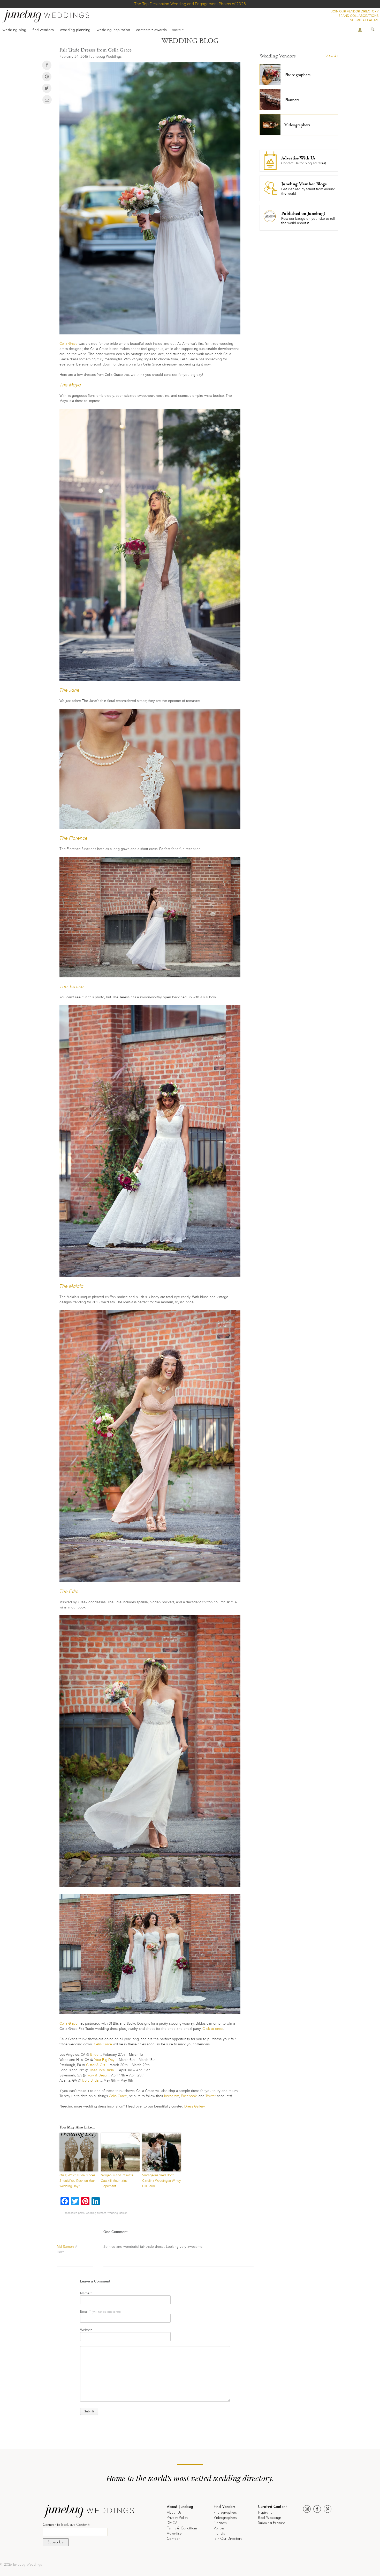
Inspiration (266, 2513)
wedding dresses (96, 2213)
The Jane (70, 690)
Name (86, 2293)
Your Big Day (104, 2060)
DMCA (172, 2523)
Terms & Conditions (182, 2529)
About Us (174, 2513)
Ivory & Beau (97, 2075)
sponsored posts (75, 2213)
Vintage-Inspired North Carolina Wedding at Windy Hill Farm (161, 2181)
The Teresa (72, 987)
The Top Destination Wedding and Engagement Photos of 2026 (190, 4)
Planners (220, 2523)
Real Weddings (270, 2518)
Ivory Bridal (91, 2080)
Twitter (211, 2096)
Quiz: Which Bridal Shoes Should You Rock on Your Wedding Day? (77, 2181)
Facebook (189, 2096)
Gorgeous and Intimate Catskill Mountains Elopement (117, 2181)
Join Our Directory (228, 2539)
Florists (219, 2534)
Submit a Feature (271, 2523)
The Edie (69, 1591)
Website (86, 2330)
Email (101, 2312)
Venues (219, 2529)
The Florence (74, 838)
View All (332, 56)
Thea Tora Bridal (102, 2070)
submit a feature (364, 20)
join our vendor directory (355, 11)
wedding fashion (117, 2213)
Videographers (225, 2518)
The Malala (71, 1286)
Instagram (172, 2096)
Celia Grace (69, 344)
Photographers (225, 2513)
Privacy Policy (177, 2518)
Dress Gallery (195, 2106)
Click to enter (213, 2029)
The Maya (70, 385)
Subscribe (56, 2542)
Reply (60, 2252)
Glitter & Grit (96, 2065)
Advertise (174, 2534)
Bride (94, 2055)
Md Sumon (65, 2247)
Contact (173, 2539)
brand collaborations (359, 16)
